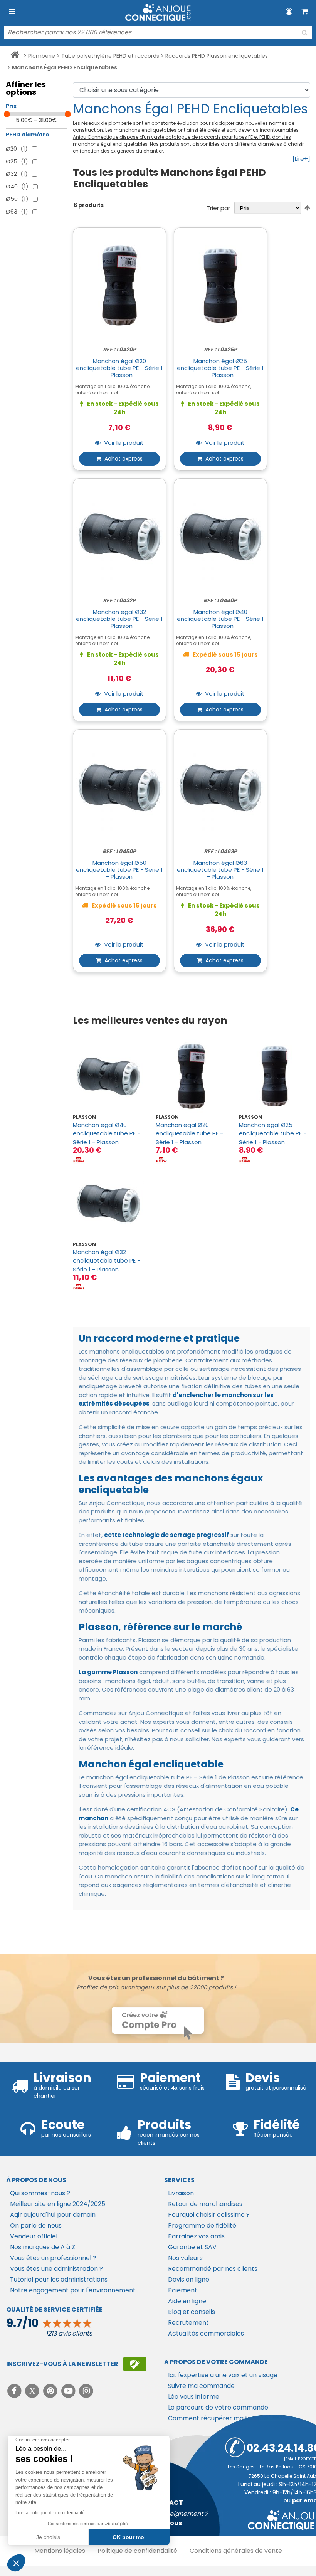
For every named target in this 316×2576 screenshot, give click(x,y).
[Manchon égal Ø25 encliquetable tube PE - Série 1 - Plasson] (275, 1076)
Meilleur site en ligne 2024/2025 (58, 2204)
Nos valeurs (185, 2258)
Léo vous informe (194, 2397)
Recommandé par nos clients (213, 2269)
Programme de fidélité (202, 2225)
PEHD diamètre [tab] (28, 135)
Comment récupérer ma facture (218, 2418)
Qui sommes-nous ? (40, 2193)
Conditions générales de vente (236, 2551)
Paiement (183, 2290)
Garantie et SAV (192, 2247)
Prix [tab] (11, 106)
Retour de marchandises (205, 2204)
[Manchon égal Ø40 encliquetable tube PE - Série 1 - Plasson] (108, 1076)
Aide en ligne (187, 2301)
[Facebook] (15, 2391)
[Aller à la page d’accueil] (15, 56)
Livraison (181, 2193)
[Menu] (12, 12)
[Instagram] (87, 2391)
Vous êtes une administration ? (56, 2269)
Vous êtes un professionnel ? (53, 2258)
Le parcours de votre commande (218, 2407)
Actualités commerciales (206, 2333)
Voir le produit (123, 443)
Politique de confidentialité (137, 2551)
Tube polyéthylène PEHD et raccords (110, 56)
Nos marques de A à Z (43, 2247)
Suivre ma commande (201, 2386)
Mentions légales (60, 2551)
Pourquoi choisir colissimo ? (209, 2215)
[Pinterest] (51, 2391)
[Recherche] (304, 33)
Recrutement (188, 2323)
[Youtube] (69, 2391)
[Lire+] (301, 159)
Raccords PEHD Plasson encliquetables (217, 56)
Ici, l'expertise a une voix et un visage (223, 2375)
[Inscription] (135, 2364)
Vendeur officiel (34, 2236)
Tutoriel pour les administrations (59, 2279)
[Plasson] (79, 1159)
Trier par (218, 208)
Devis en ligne (189, 2279)
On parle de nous (36, 2225)
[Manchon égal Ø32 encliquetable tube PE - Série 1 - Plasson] (108, 1203)
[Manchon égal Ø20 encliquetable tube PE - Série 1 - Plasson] (191, 1076)
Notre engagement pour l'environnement (73, 2290)
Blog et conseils (192, 2312)
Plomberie (42, 56)
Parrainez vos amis (196, 2236)
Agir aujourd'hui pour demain (53, 2215)
